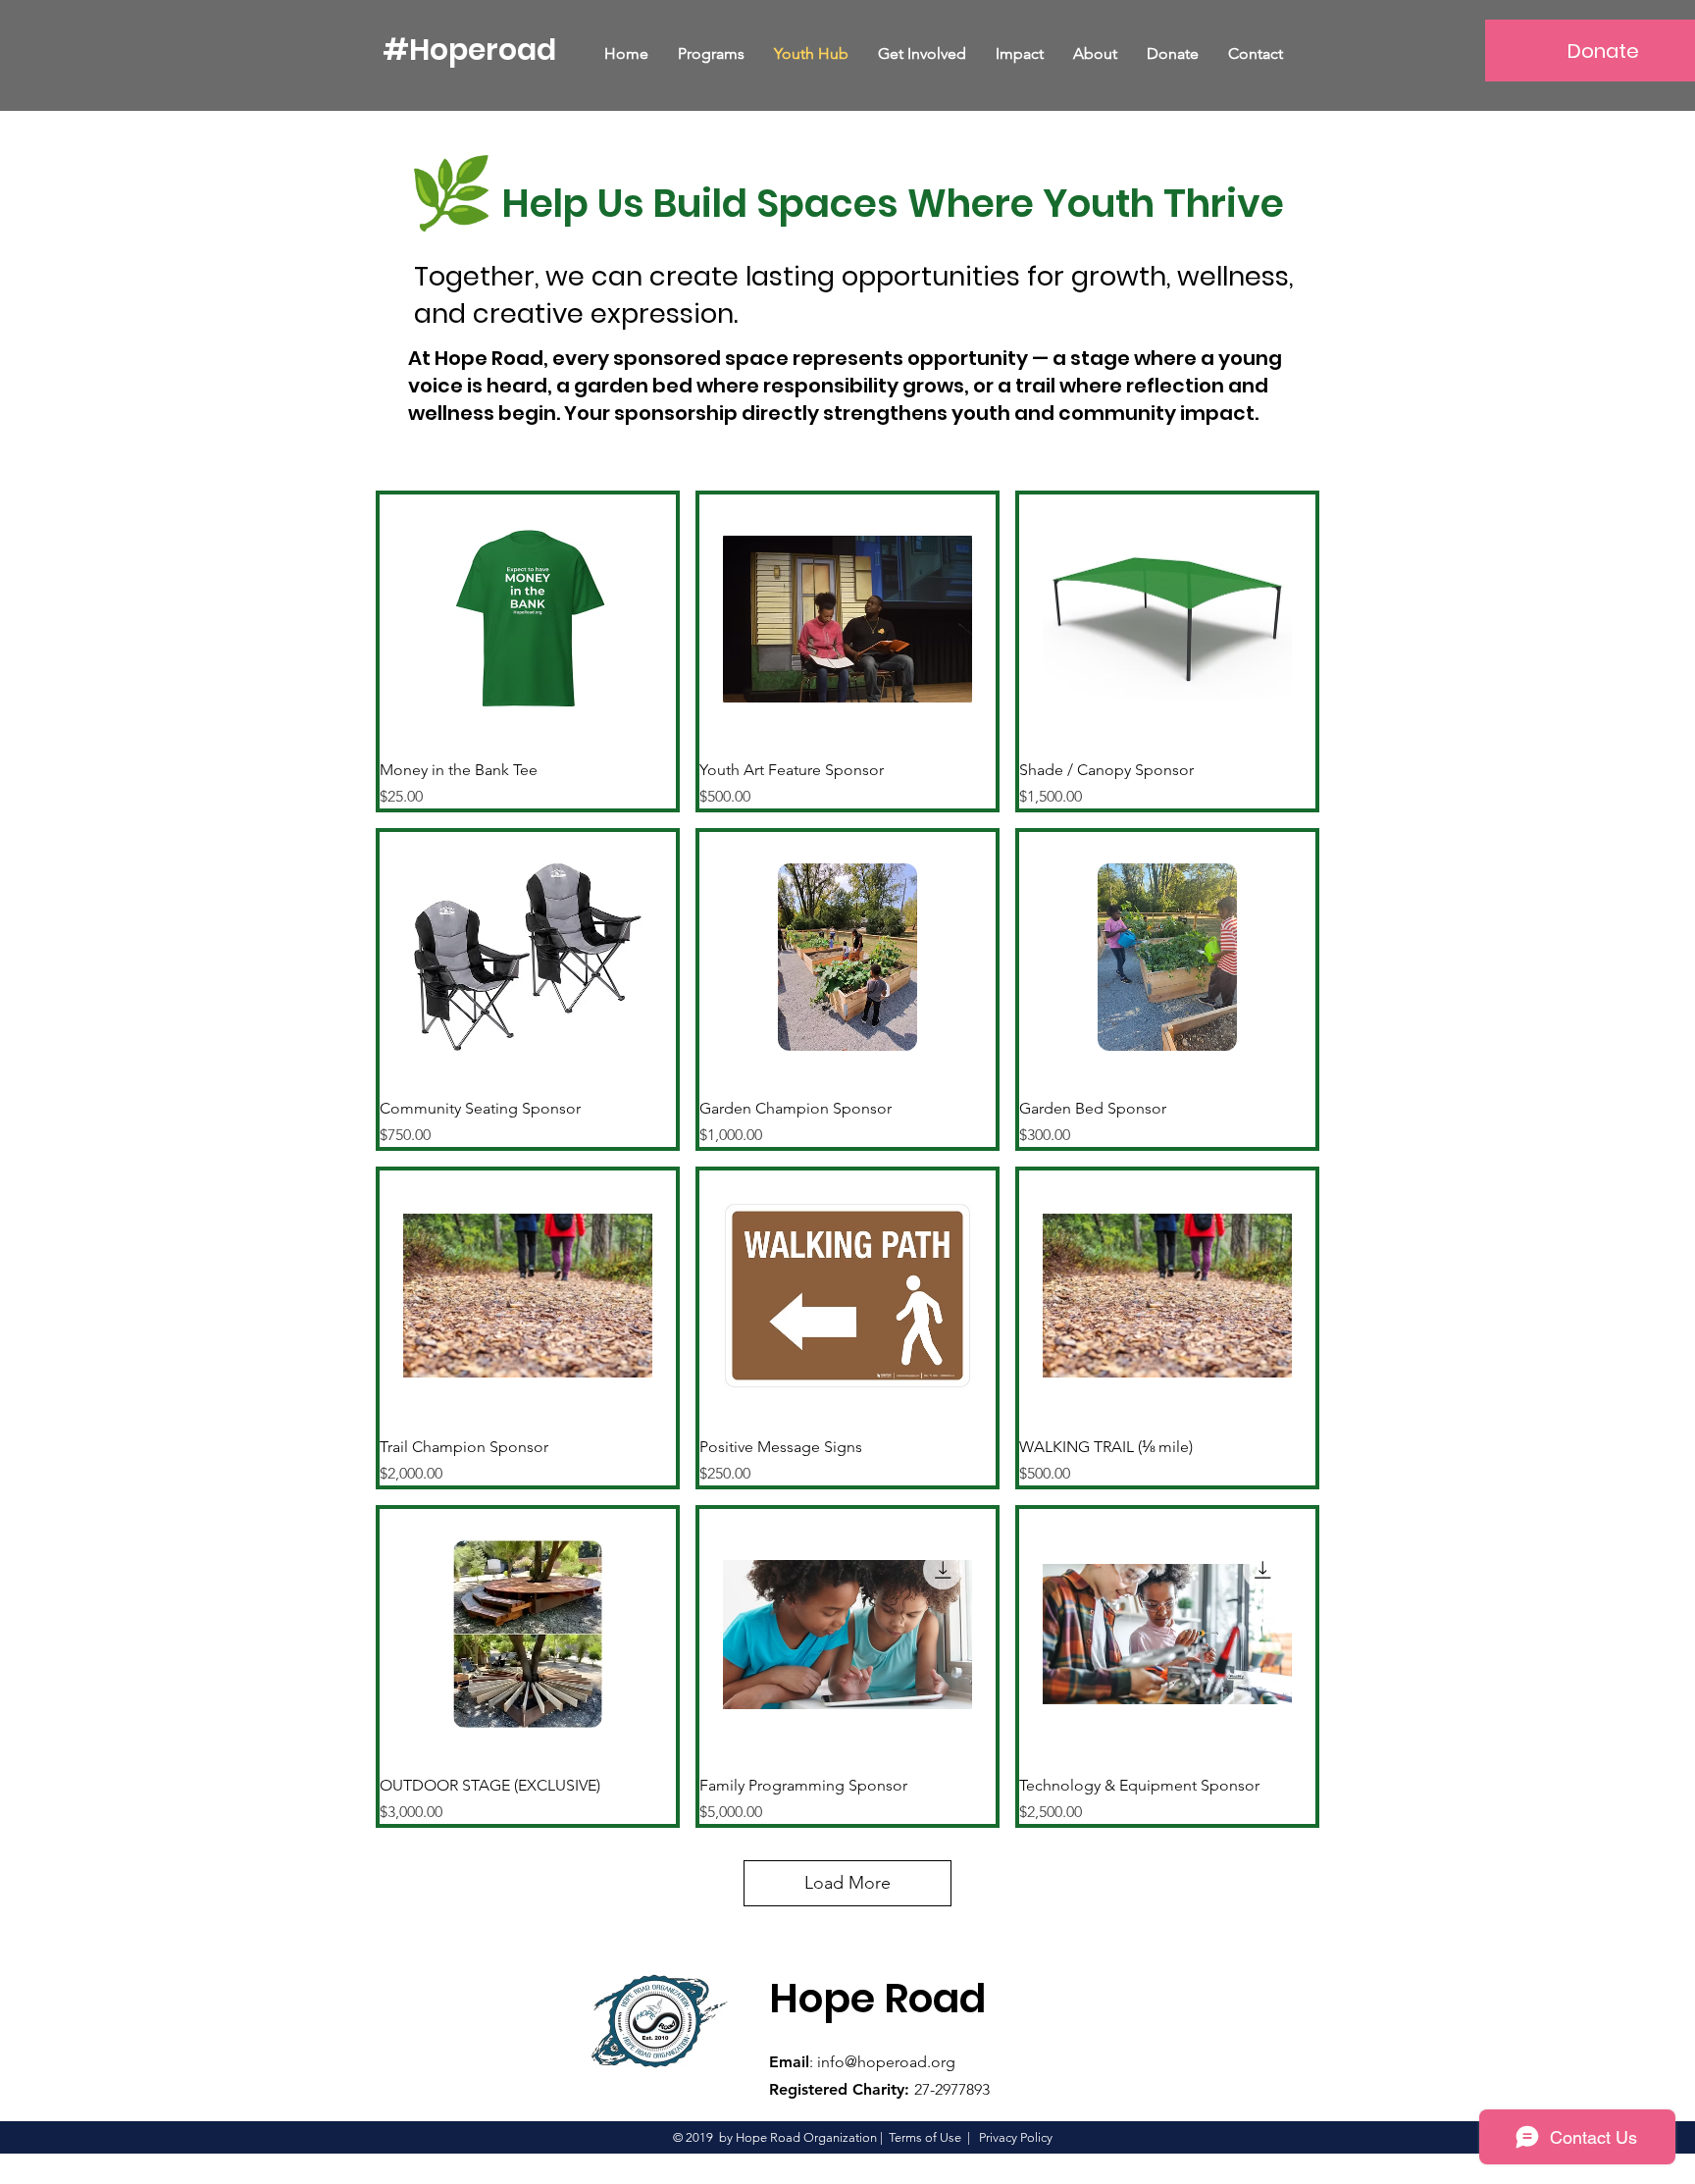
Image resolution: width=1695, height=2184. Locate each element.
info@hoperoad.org (886, 2062)
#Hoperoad (469, 50)
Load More (847, 1883)
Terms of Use (925, 2137)
